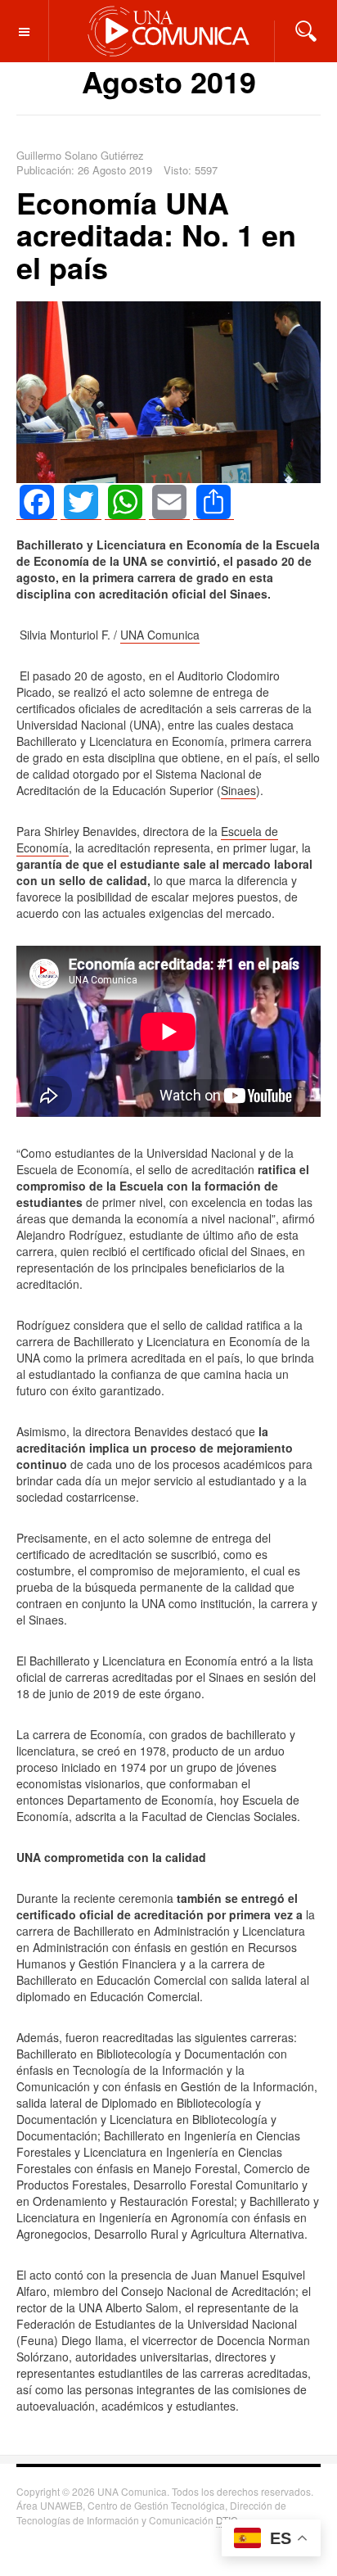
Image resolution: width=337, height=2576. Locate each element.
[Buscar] (306, 29)
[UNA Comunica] (169, 30)
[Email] (169, 502)
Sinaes (238, 790)
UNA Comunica (160, 635)
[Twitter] (81, 502)
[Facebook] (37, 502)
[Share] (213, 502)
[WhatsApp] (125, 502)
